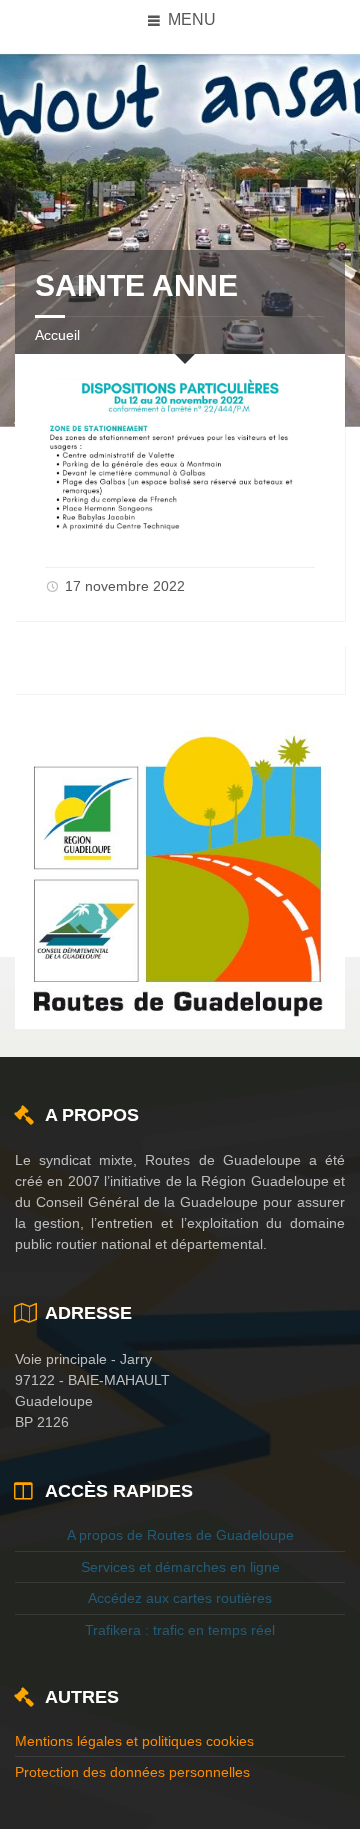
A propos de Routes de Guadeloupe (180, 1535)
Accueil (57, 335)
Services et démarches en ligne (180, 1567)
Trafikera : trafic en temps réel (180, 1630)
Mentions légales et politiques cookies (134, 1741)
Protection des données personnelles (132, 1772)
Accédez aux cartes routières (180, 1598)
